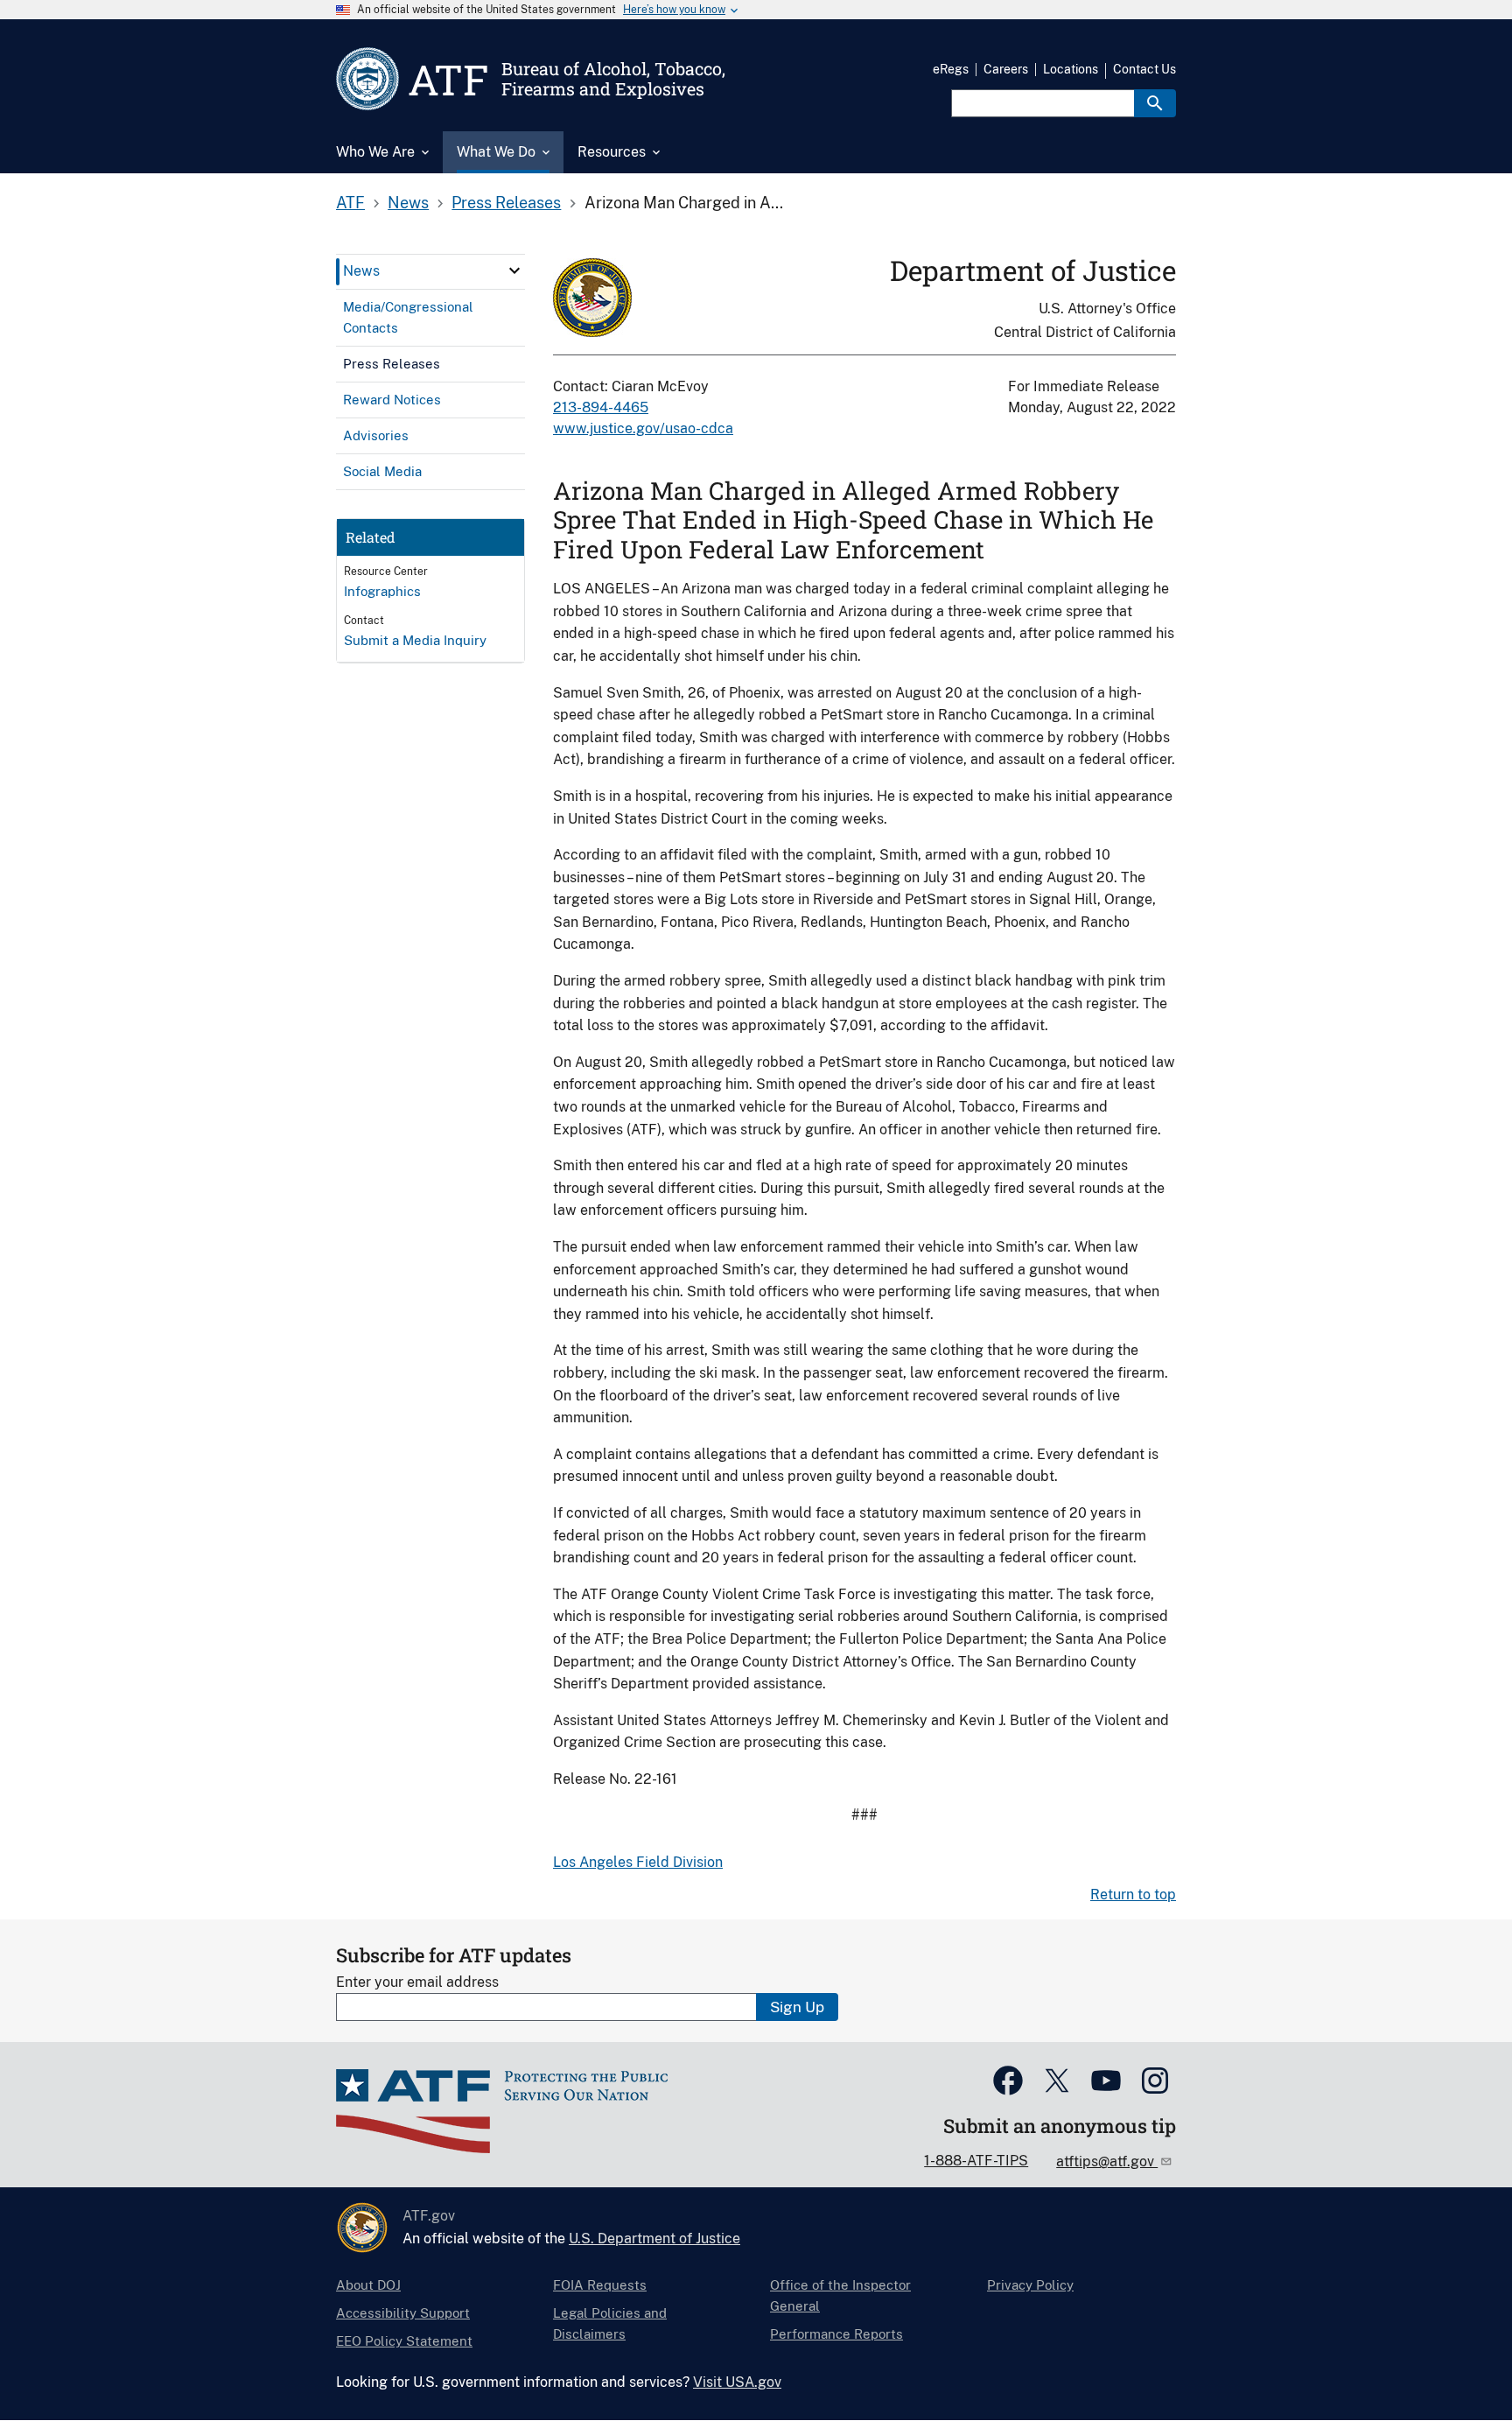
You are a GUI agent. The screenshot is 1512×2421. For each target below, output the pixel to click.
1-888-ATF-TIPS (976, 2161)
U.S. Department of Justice (654, 2239)
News (408, 203)
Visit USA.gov (737, 2382)
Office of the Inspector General (840, 2295)
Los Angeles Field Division (638, 1862)
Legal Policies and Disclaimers (610, 2323)
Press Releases (506, 203)
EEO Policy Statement (404, 2341)
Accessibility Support (403, 2313)
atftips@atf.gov (1107, 2161)
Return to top (1133, 1895)
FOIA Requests (600, 2285)
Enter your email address (417, 1982)
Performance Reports (836, 2334)
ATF (350, 203)
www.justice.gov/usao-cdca (643, 428)
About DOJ (368, 2285)
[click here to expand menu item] (514, 270)
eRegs (951, 69)
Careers (1006, 69)
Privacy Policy (1030, 2285)
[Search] (1155, 103)
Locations (1071, 69)
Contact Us (1144, 69)
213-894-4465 (601, 407)
